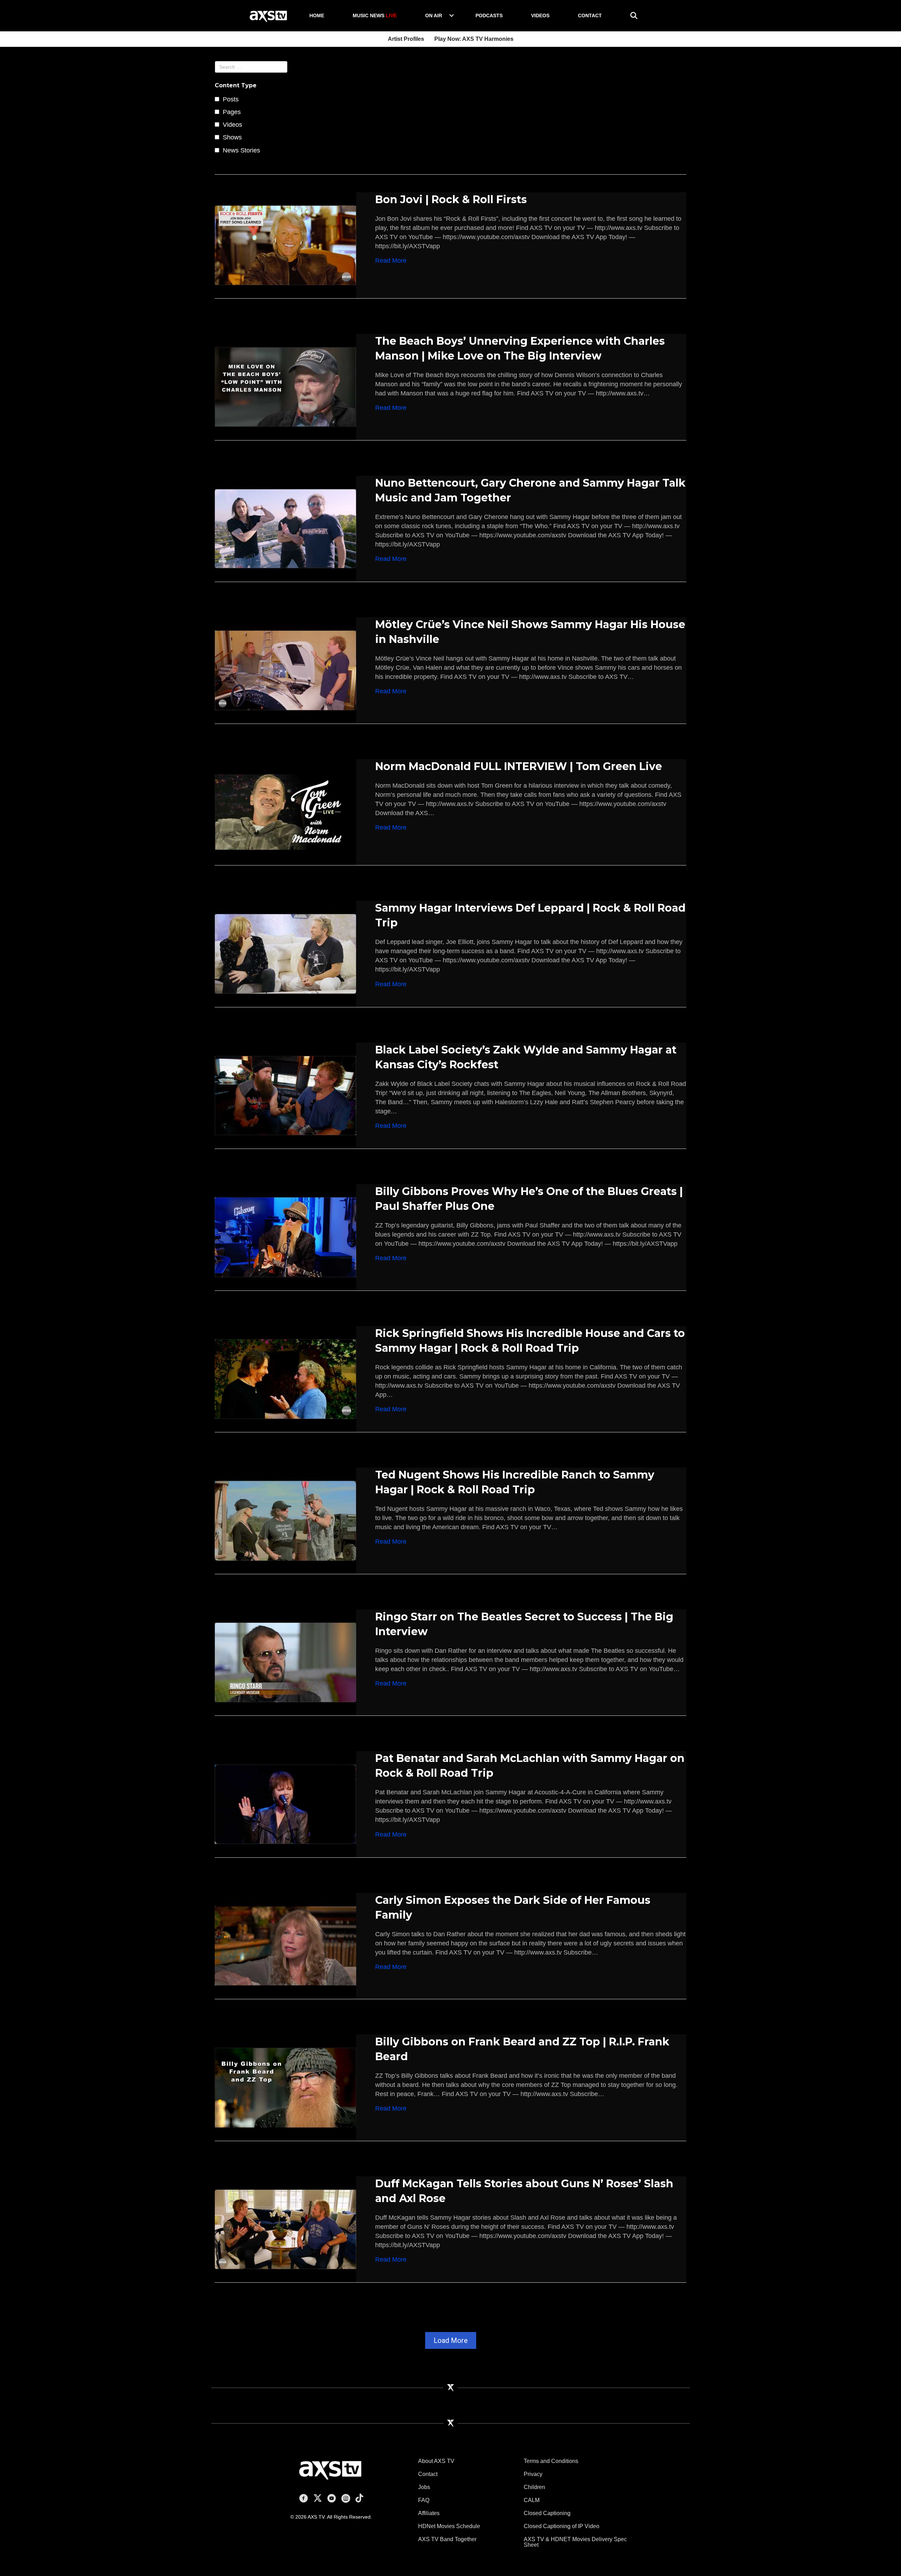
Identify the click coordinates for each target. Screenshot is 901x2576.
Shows (232, 137)
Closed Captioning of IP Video (562, 2526)
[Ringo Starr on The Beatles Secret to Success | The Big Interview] (285, 1662)
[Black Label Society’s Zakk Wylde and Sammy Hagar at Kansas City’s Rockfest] (285, 1095)
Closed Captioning (547, 2513)
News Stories (241, 150)
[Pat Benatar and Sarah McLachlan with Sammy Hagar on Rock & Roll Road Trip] (285, 1804)
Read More (391, 260)
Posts (231, 99)
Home (317, 15)
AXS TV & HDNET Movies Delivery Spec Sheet (575, 2542)
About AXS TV (436, 2461)
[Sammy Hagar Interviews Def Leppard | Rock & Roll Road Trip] (285, 954)
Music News (375, 15)
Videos (540, 15)
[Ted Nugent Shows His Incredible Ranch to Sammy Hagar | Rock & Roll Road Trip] (285, 1520)
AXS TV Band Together (447, 2539)
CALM (532, 2500)
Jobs (424, 2487)
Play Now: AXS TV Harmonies (474, 39)
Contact (590, 15)
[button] (452, 15)
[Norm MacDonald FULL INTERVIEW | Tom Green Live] (285, 812)
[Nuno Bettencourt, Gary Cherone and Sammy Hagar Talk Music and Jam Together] (285, 528)
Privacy (533, 2474)
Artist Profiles (406, 39)
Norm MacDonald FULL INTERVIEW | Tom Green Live (519, 766)
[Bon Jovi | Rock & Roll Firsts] (285, 245)
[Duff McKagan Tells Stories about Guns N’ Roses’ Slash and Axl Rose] (285, 2229)
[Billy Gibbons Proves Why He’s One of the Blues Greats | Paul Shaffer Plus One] (285, 1237)
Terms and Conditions (551, 2461)
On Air (434, 15)
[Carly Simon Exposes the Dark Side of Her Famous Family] (285, 1945)
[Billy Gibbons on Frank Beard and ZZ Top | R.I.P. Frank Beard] (285, 2087)
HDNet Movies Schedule (449, 2526)
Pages (232, 112)
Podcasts (489, 15)
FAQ (424, 2500)
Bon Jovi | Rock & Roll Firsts (451, 199)
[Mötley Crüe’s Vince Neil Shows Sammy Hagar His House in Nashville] (285, 670)
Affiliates (429, 2513)
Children (534, 2487)
